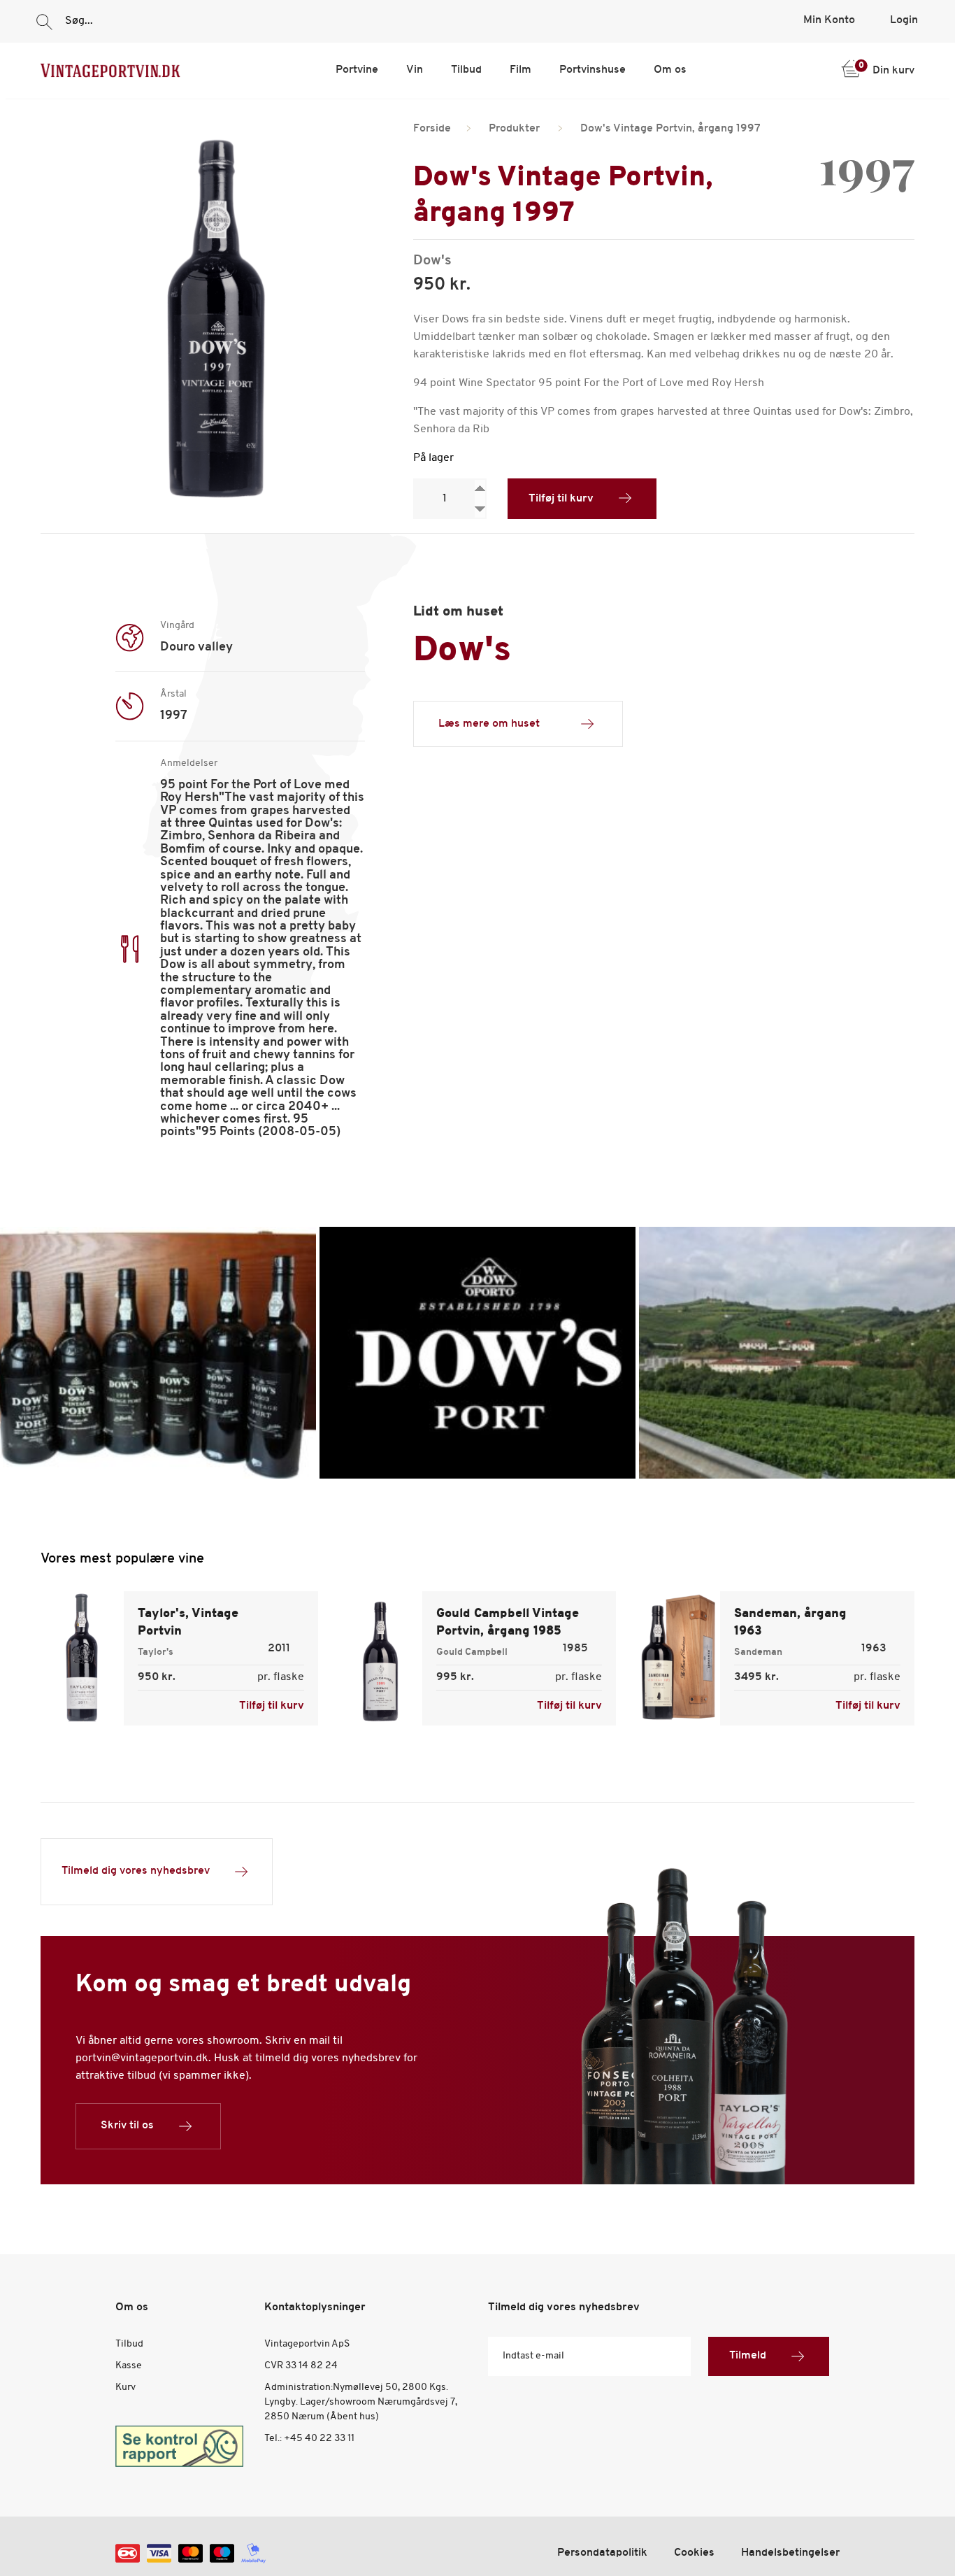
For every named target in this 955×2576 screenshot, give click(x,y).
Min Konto (829, 20)
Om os (670, 70)
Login (904, 20)
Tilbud (466, 70)
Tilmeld (748, 2356)
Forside (432, 129)
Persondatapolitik (602, 2553)
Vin (415, 70)
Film (520, 70)
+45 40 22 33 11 (319, 2439)
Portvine (357, 70)
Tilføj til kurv (561, 499)
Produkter (514, 129)
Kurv (125, 2388)
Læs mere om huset (489, 724)
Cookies (694, 2553)
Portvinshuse (593, 70)
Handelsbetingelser (790, 2553)
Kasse (129, 2366)
